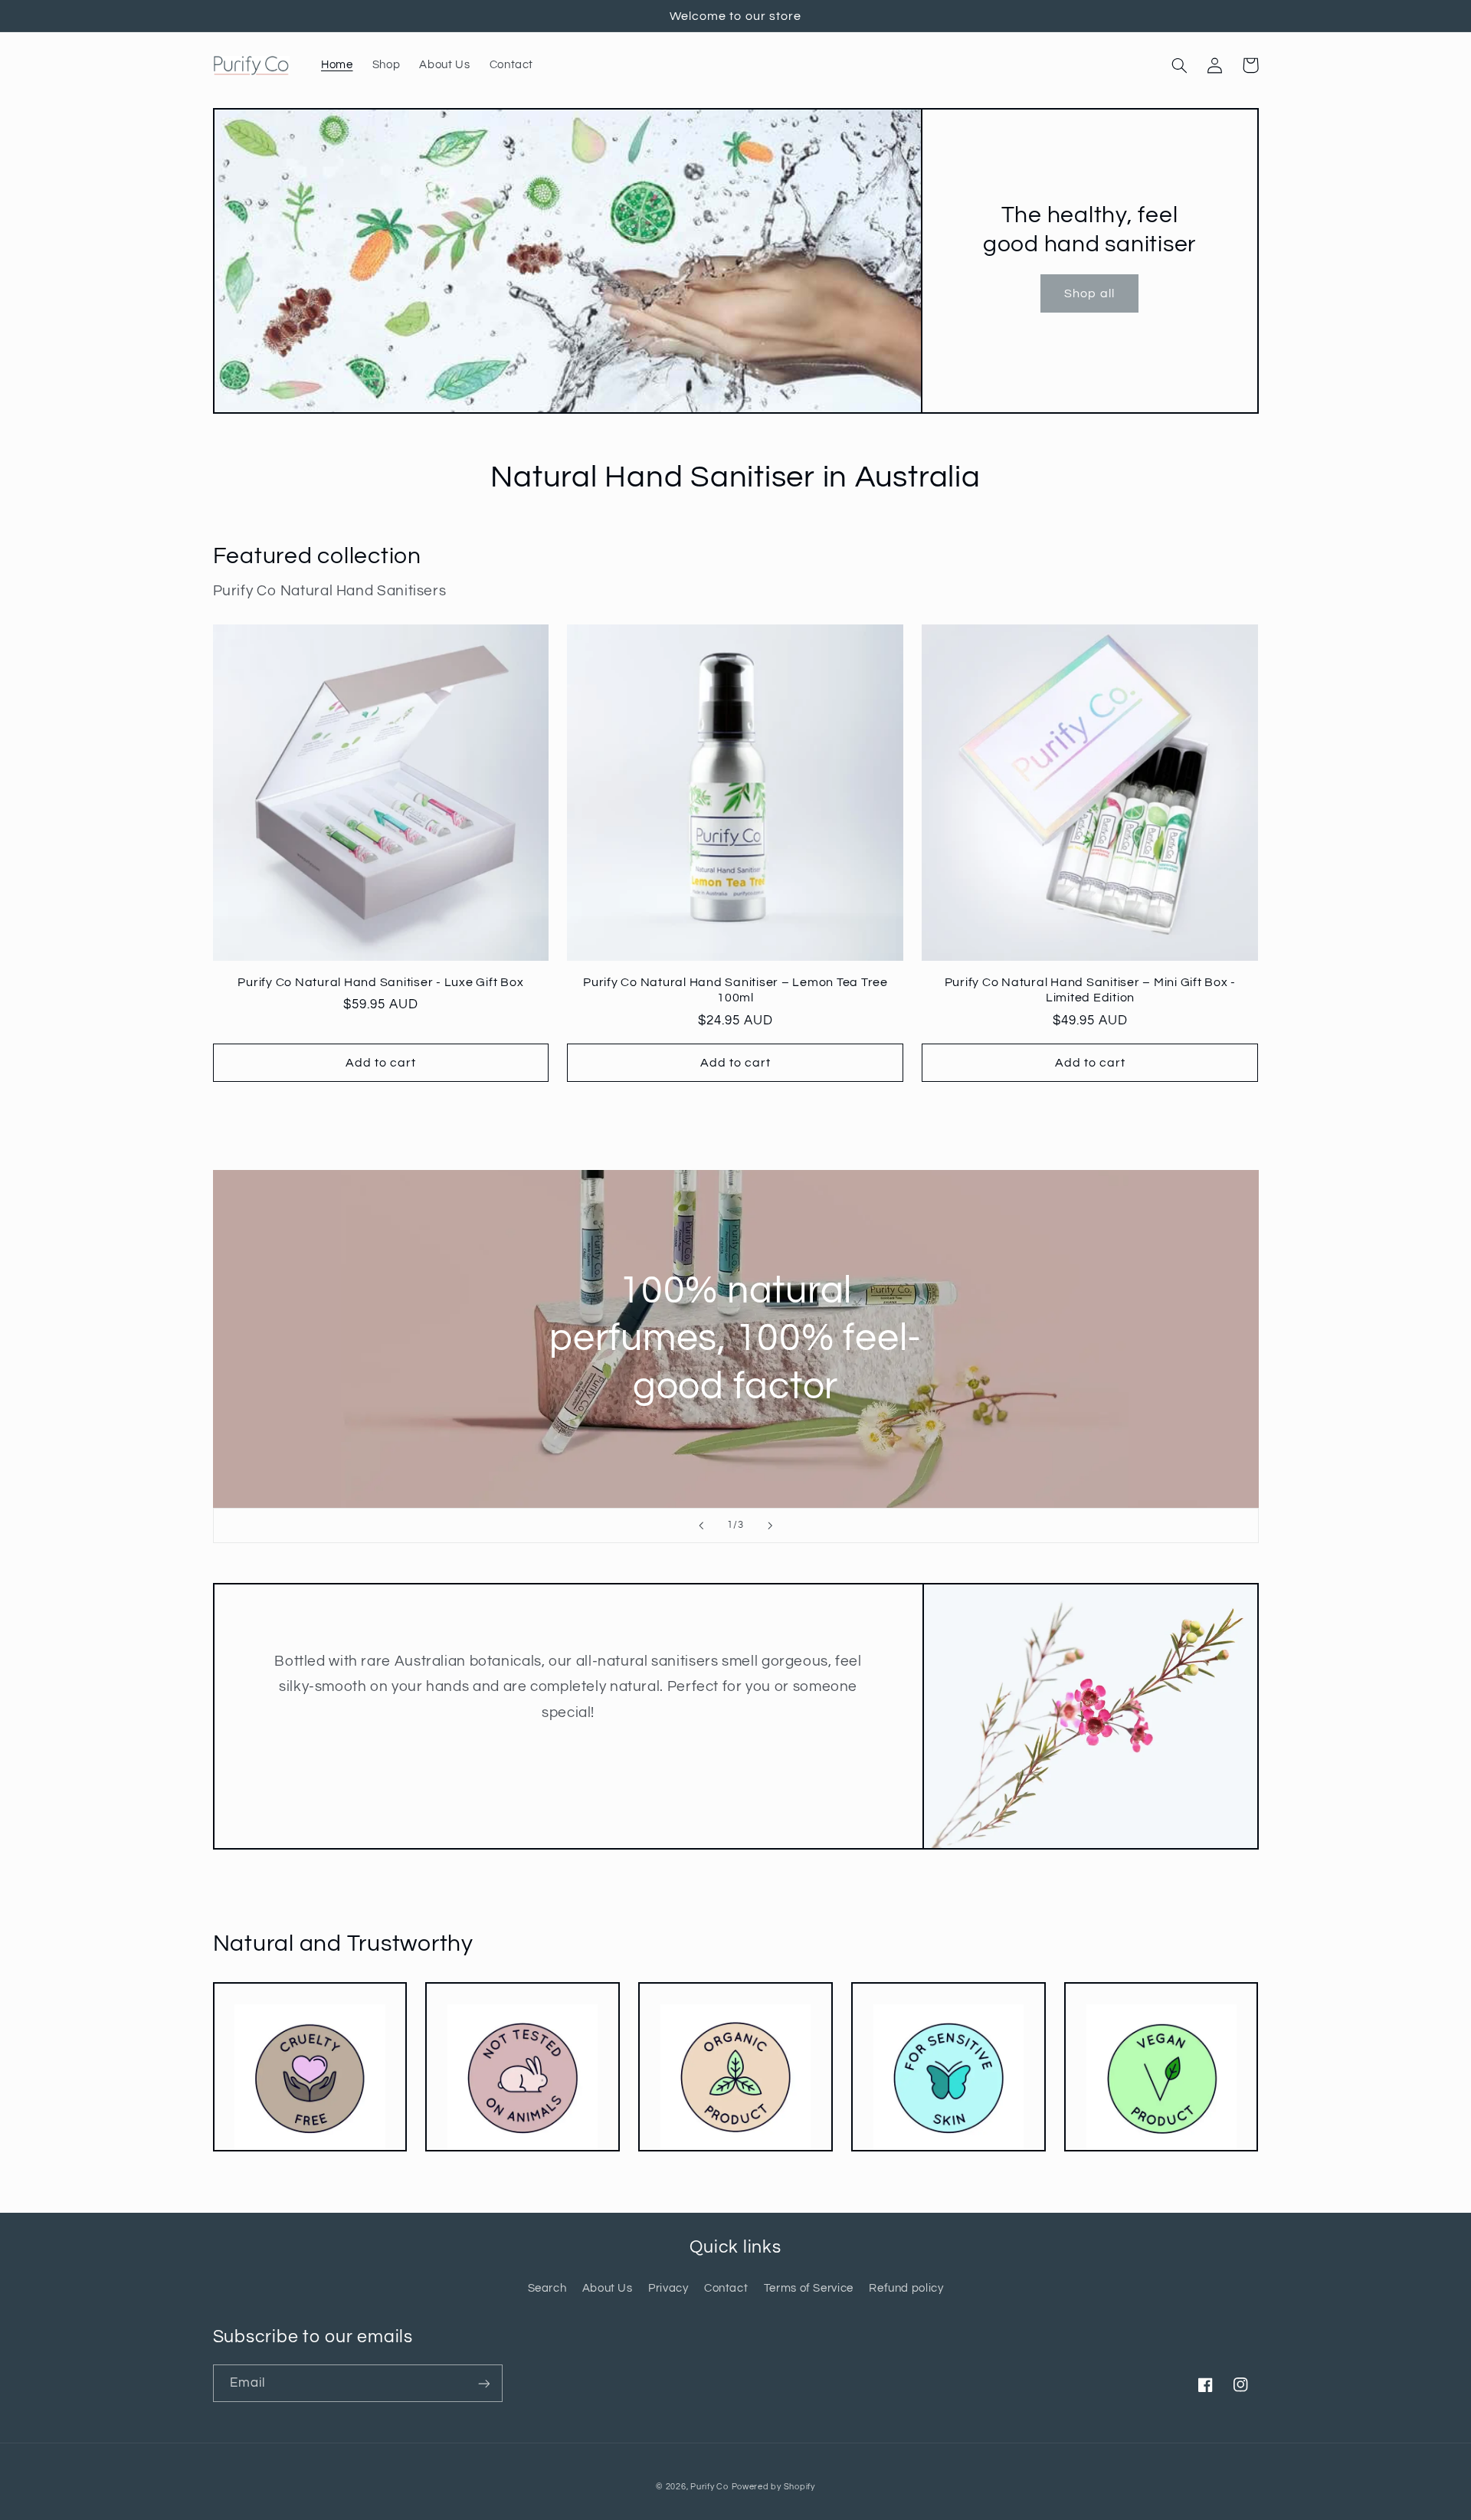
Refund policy (906, 2288)
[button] (1180, 65)
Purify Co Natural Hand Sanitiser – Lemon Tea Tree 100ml (735, 990)
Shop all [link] (1089, 293)
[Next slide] (770, 1525)
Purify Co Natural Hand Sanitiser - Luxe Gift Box (380, 982)
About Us (608, 2288)
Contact (726, 2288)
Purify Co (709, 2487)
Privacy (668, 2288)
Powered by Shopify (773, 2487)
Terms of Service (809, 2288)
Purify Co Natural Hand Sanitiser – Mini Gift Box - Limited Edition (1091, 990)
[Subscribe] (483, 2383)
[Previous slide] (701, 1525)
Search (547, 2288)
